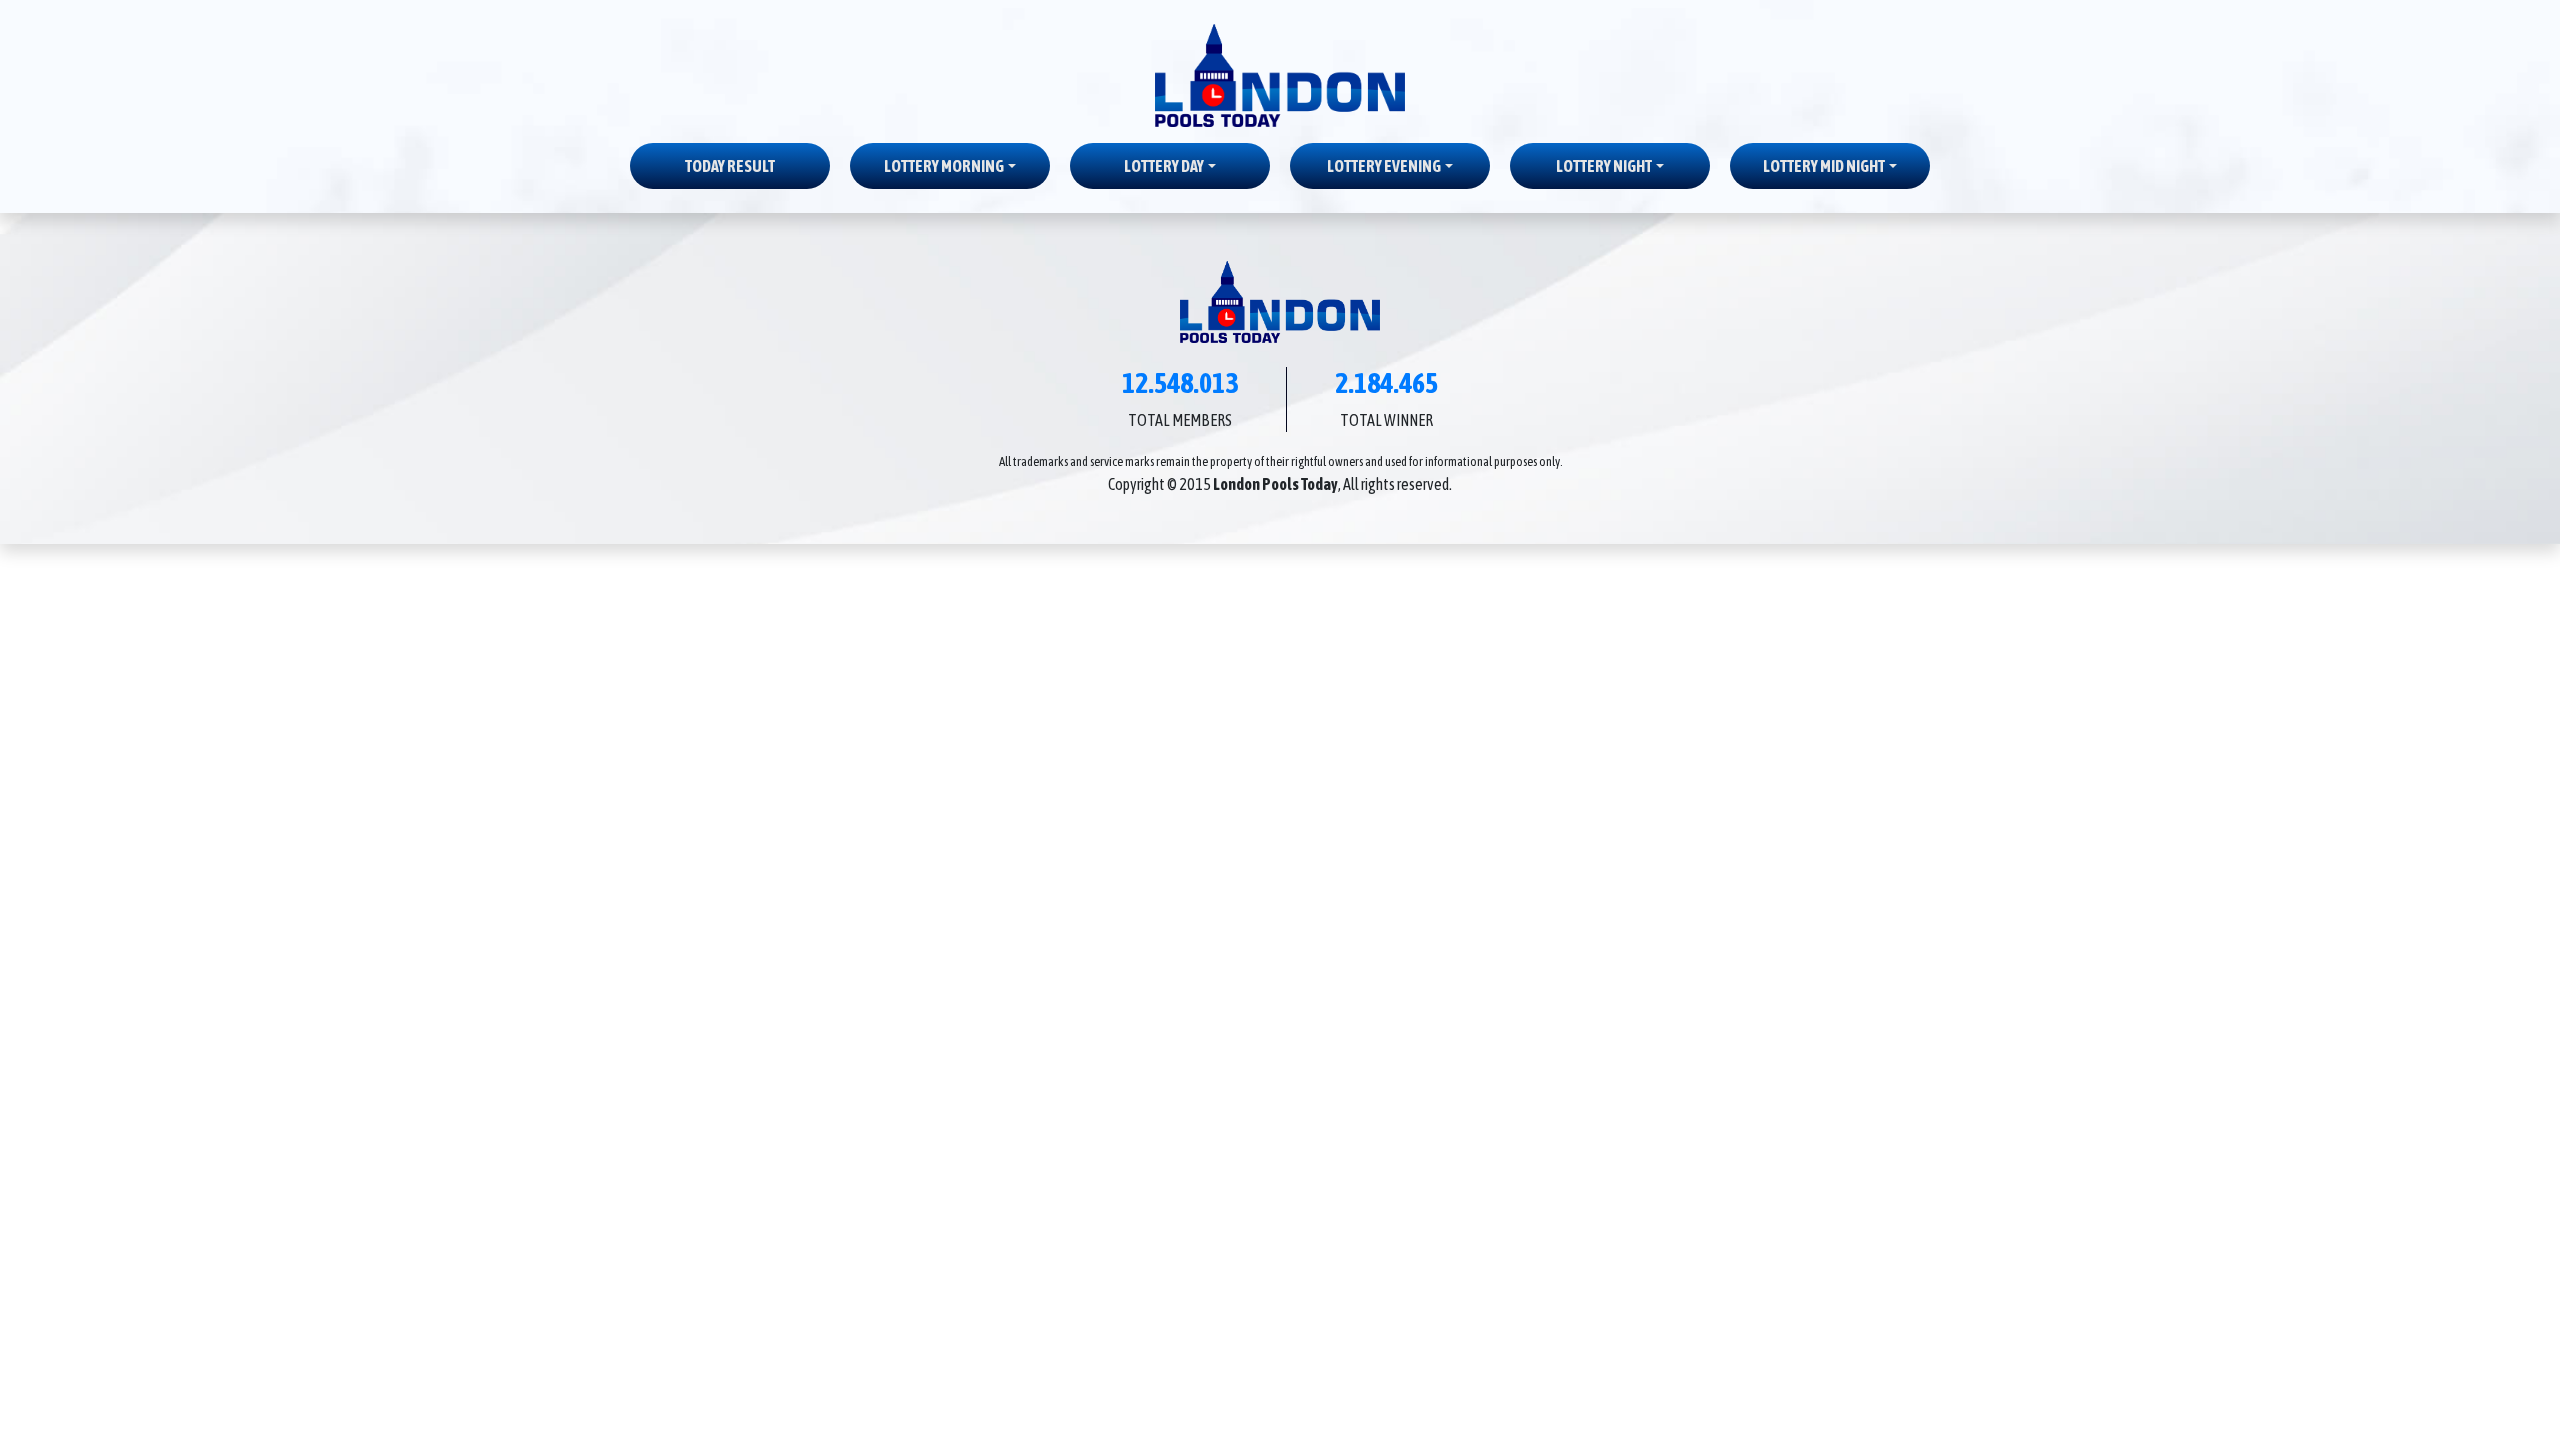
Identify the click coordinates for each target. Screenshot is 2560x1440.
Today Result (730, 166)
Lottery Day (1164, 166)
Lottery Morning (944, 166)
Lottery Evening (1384, 166)
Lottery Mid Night (1824, 166)
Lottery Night (1604, 166)
